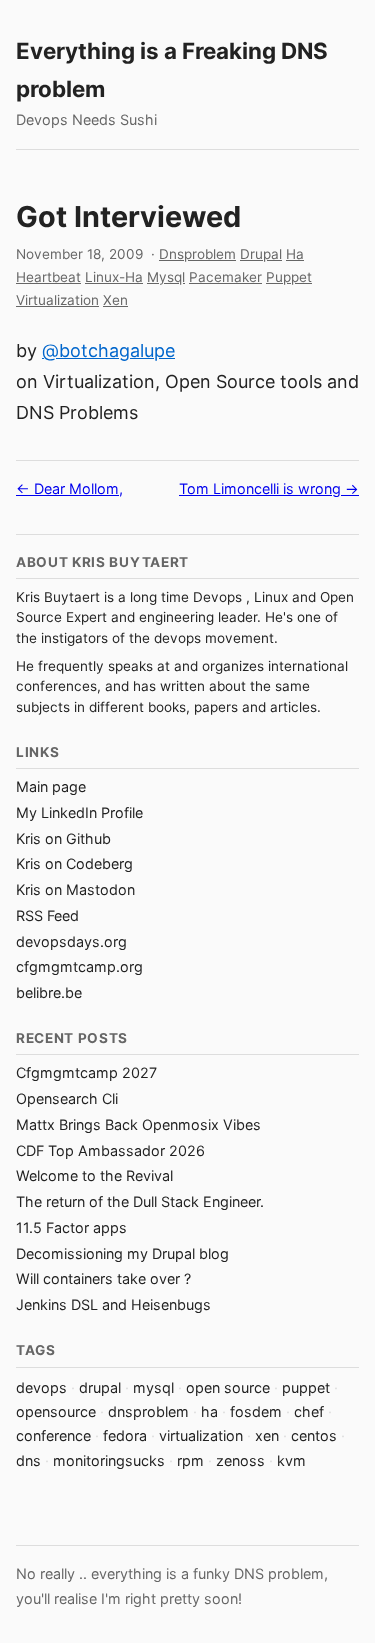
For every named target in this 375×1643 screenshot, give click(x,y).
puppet (306, 1387)
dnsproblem (148, 1411)
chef (309, 1411)
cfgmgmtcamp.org (79, 966)
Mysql (166, 277)
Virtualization (57, 300)
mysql (153, 1387)
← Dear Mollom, (69, 488)
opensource (56, 1411)
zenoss (240, 1460)
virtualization (201, 1435)
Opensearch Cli (67, 1098)
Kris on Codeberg (74, 863)
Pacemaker (225, 277)
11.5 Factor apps (71, 1227)
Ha (295, 254)
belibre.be (49, 992)
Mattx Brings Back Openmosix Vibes (138, 1124)
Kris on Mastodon (75, 889)
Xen (115, 300)
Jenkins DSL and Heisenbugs (113, 1304)
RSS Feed (47, 915)
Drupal (261, 254)
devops (41, 1387)
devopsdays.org (71, 941)
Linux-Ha (114, 277)
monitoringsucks (109, 1460)
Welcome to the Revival (94, 1175)
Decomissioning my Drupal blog (122, 1253)
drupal (100, 1387)
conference (53, 1435)
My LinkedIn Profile (79, 812)
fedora (125, 1435)
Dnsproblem (197, 254)
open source (228, 1387)
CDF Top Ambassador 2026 (110, 1150)
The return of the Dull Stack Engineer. (140, 1201)
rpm (190, 1460)
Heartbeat (48, 277)
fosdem (256, 1411)
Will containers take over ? (103, 1278)
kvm (291, 1460)
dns (28, 1460)
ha (209, 1411)
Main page (51, 786)
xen (267, 1435)
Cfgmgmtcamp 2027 (86, 1072)
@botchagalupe (108, 350)
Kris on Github (63, 838)
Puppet (289, 277)
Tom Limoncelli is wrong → (269, 488)
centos (314, 1435)
